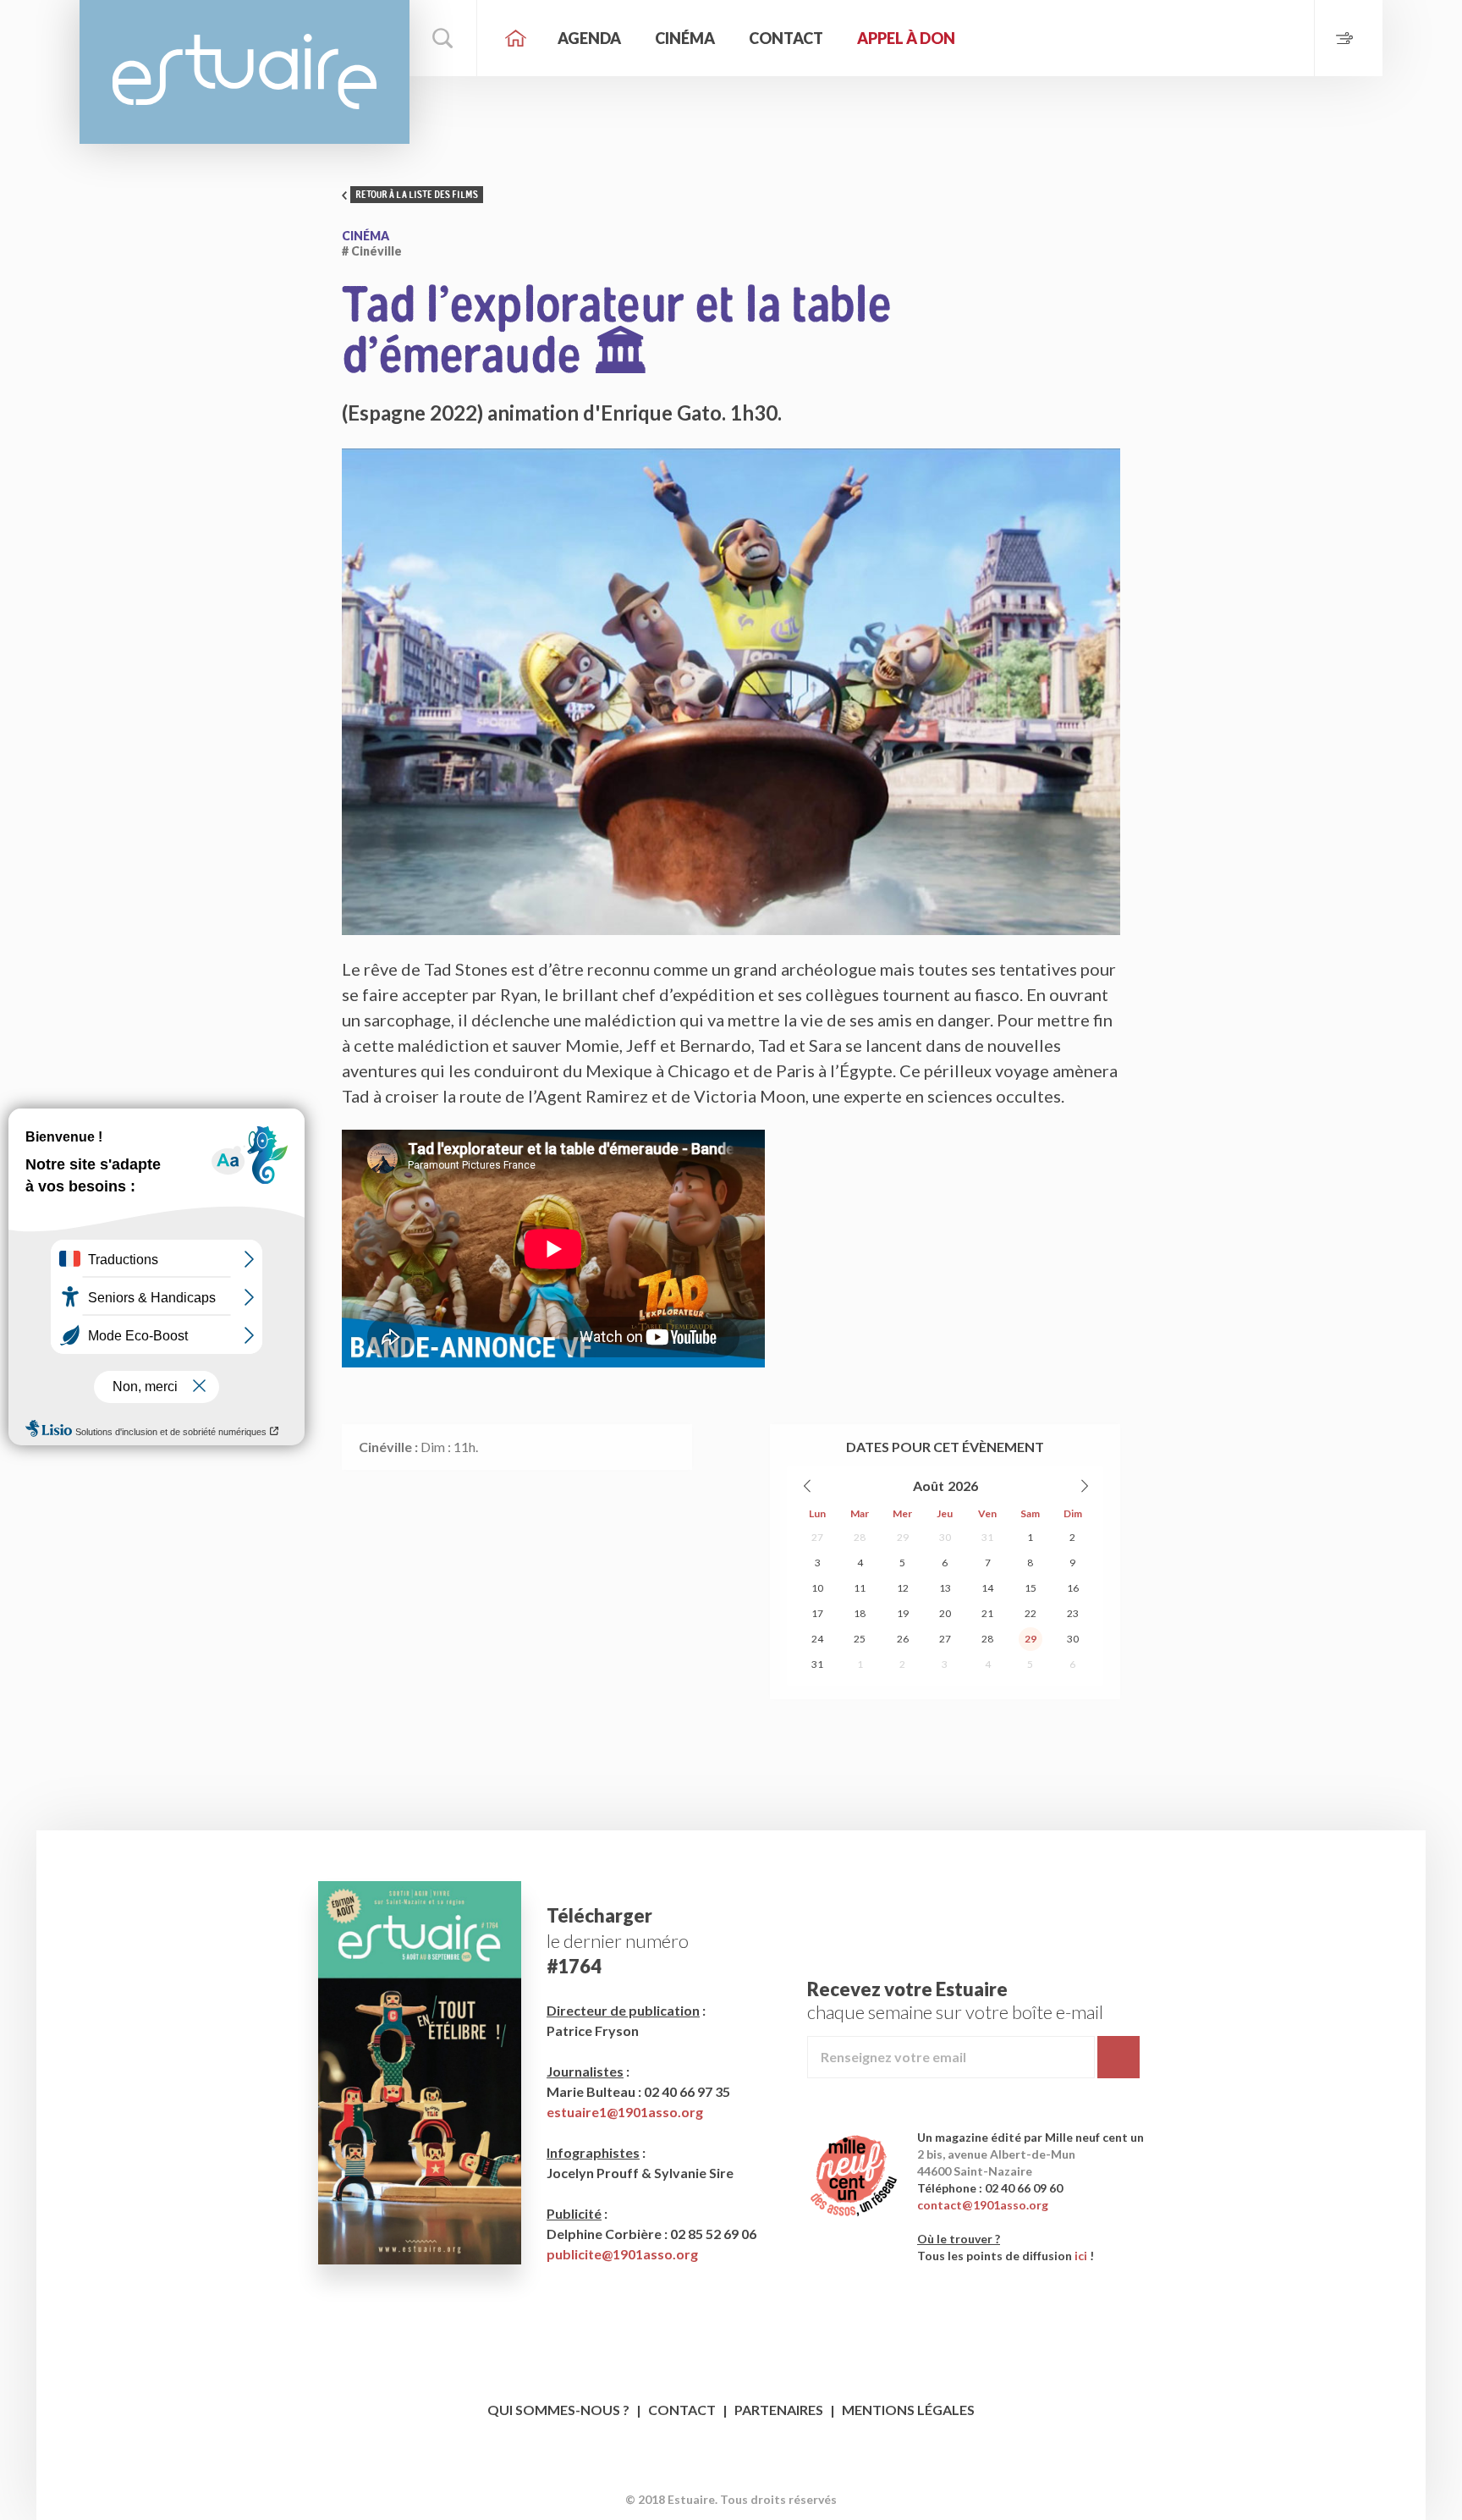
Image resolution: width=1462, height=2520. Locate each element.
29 (903, 1537)
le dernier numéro (618, 1941)
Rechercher (443, 38)
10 (817, 1588)
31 (987, 1537)
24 (817, 1639)
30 (945, 1537)
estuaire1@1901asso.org (625, 2112)
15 (1031, 1588)
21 (987, 1613)
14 (987, 1588)
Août (929, 1486)
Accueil (515, 38)
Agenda (589, 38)
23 (1073, 1613)
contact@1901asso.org (983, 2205)
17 (817, 1613)
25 (860, 1639)
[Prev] (808, 1486)
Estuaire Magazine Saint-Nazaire (245, 72)
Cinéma (685, 38)
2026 (963, 1486)
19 (903, 1613)
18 (860, 1613)
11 (860, 1588)
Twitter (747, 2473)
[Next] (1084, 1486)
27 (817, 1537)
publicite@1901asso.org (622, 2254)
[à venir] (1348, 38)
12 (903, 1588)
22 (1031, 1613)
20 (945, 1613)
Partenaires (779, 2410)
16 (1073, 1588)
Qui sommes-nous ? (558, 2410)
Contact (786, 38)
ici (1081, 2256)
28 (860, 1537)
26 (903, 1639)
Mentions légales (908, 2410)
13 (945, 1588)
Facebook (715, 2473)
